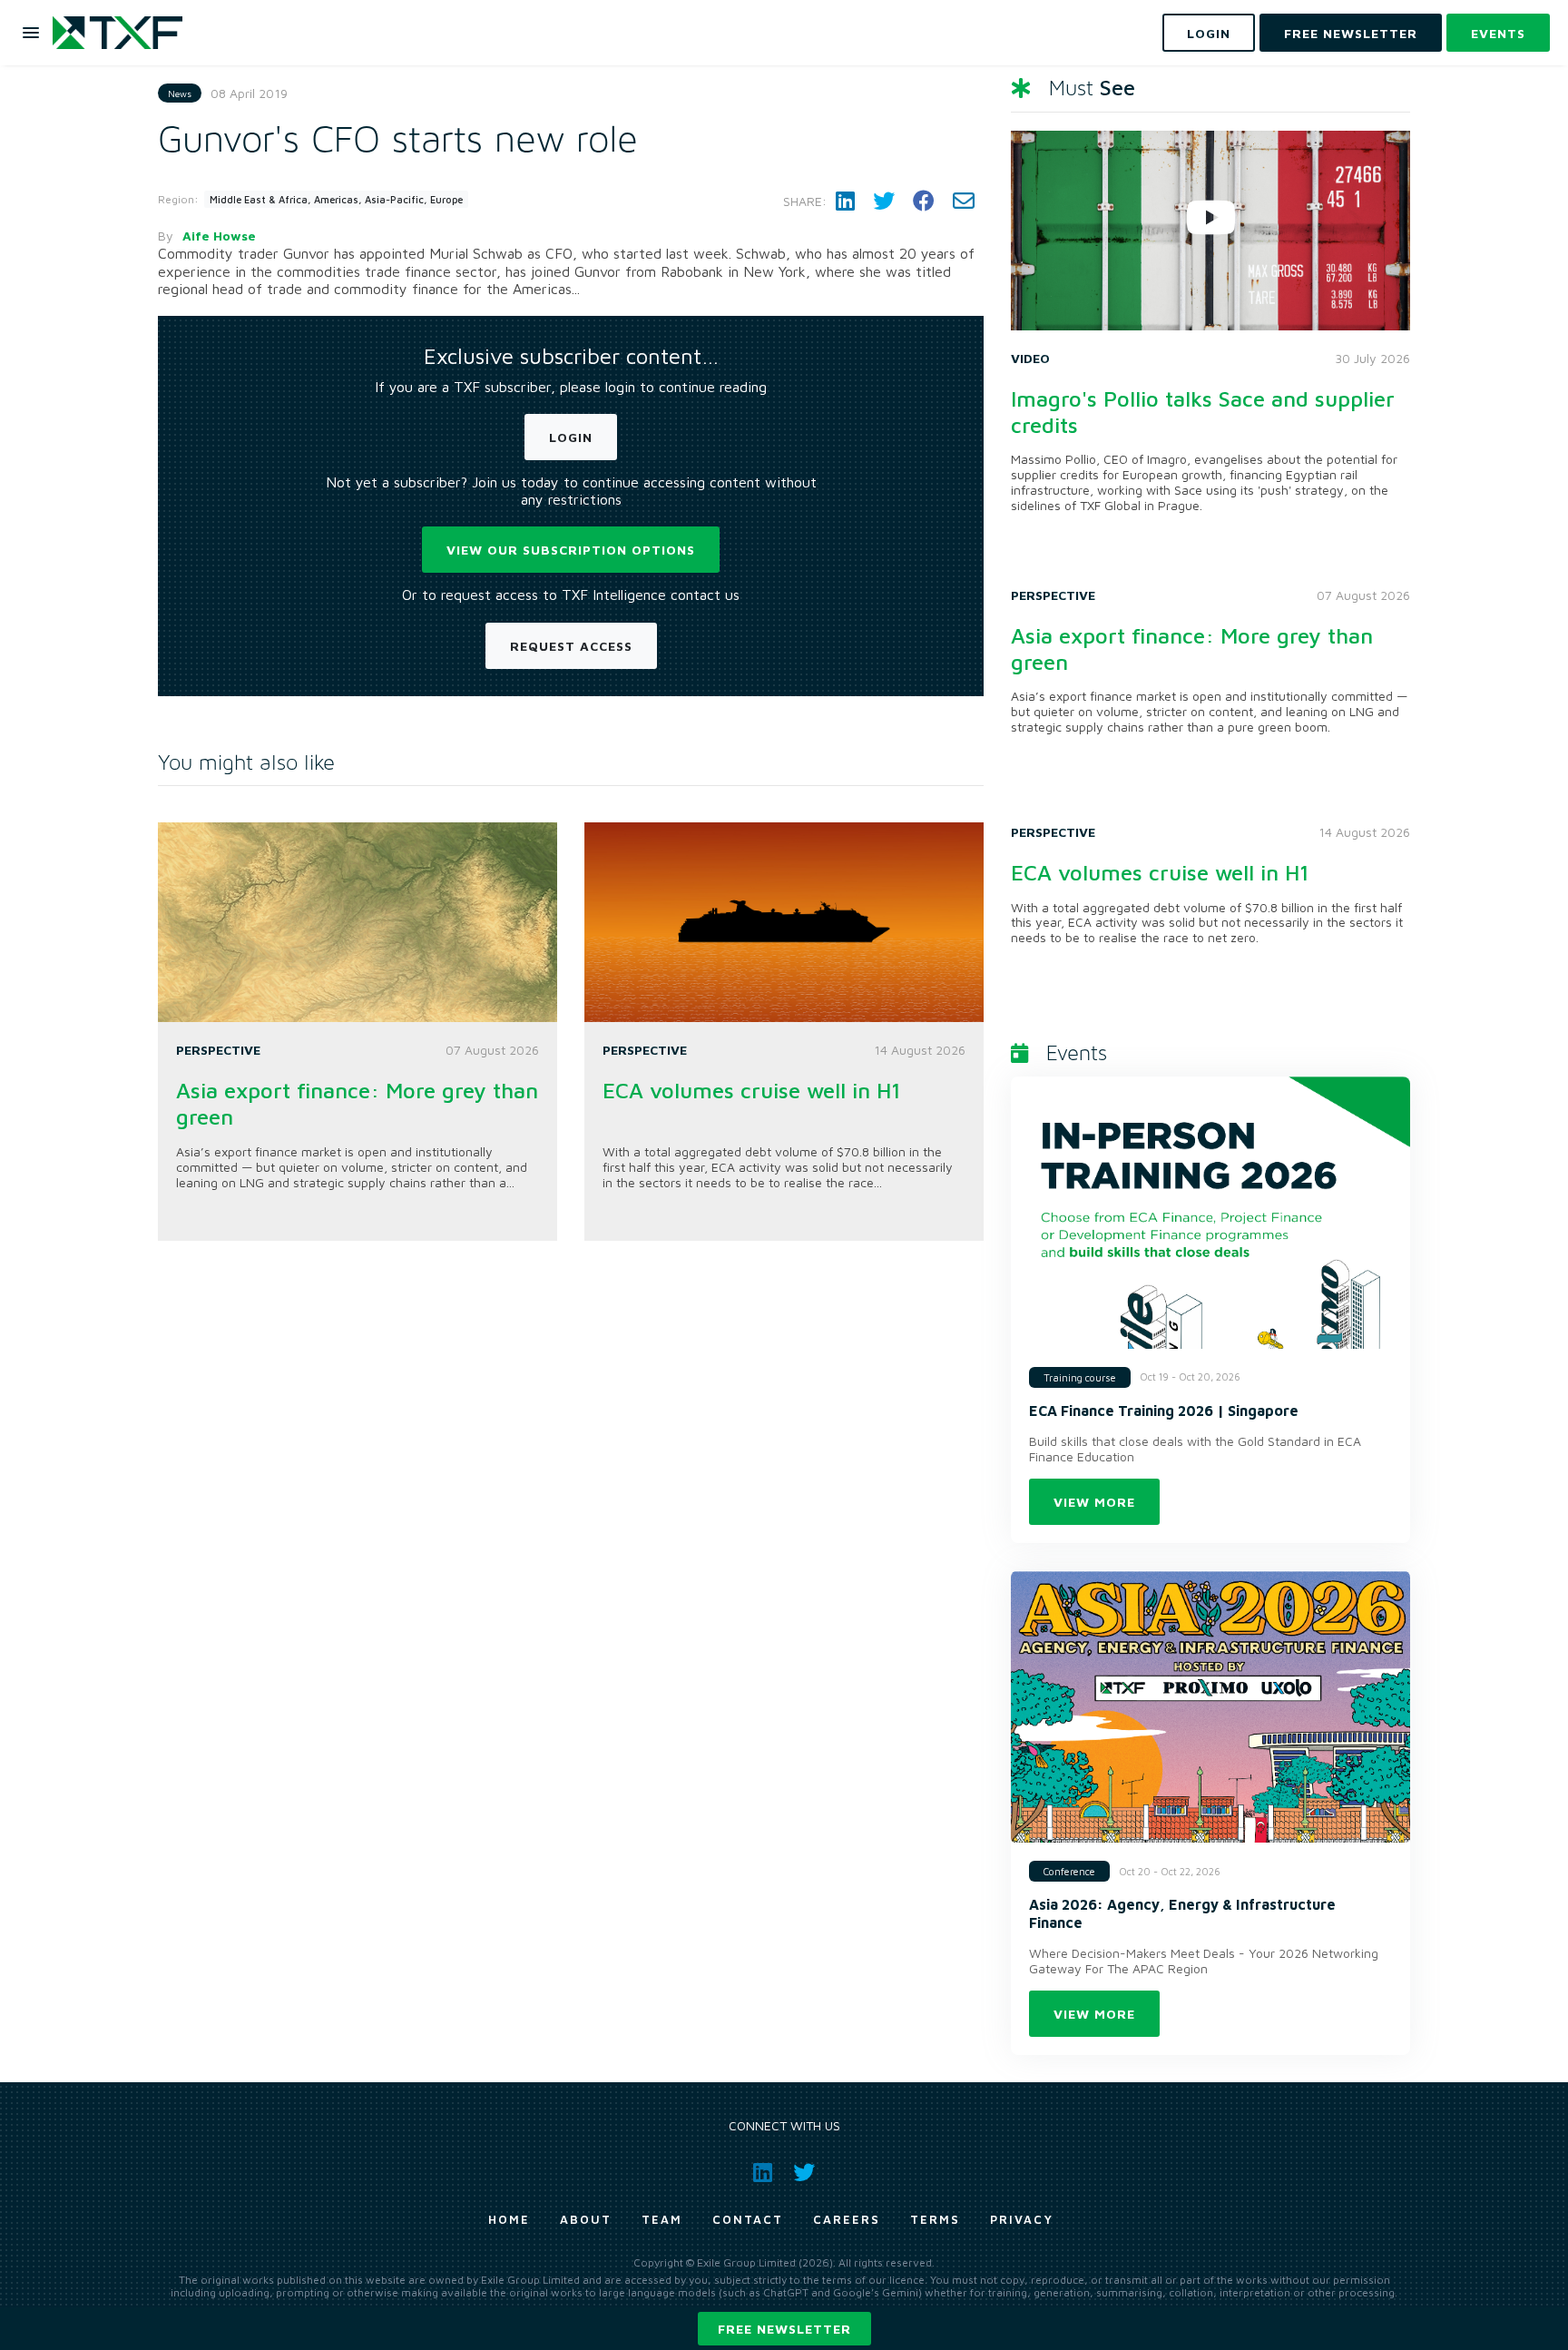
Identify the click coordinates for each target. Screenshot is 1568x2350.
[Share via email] (964, 201)
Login (571, 437)
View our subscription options (571, 550)
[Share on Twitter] (884, 201)
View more (1094, 1502)
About (586, 2219)
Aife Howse (219, 236)
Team (662, 2219)
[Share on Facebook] (924, 201)
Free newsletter (784, 2329)
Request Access (571, 646)
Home (509, 2219)
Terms (935, 2219)
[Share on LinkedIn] (845, 201)
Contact (748, 2219)
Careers (847, 2219)
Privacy (1022, 2219)
